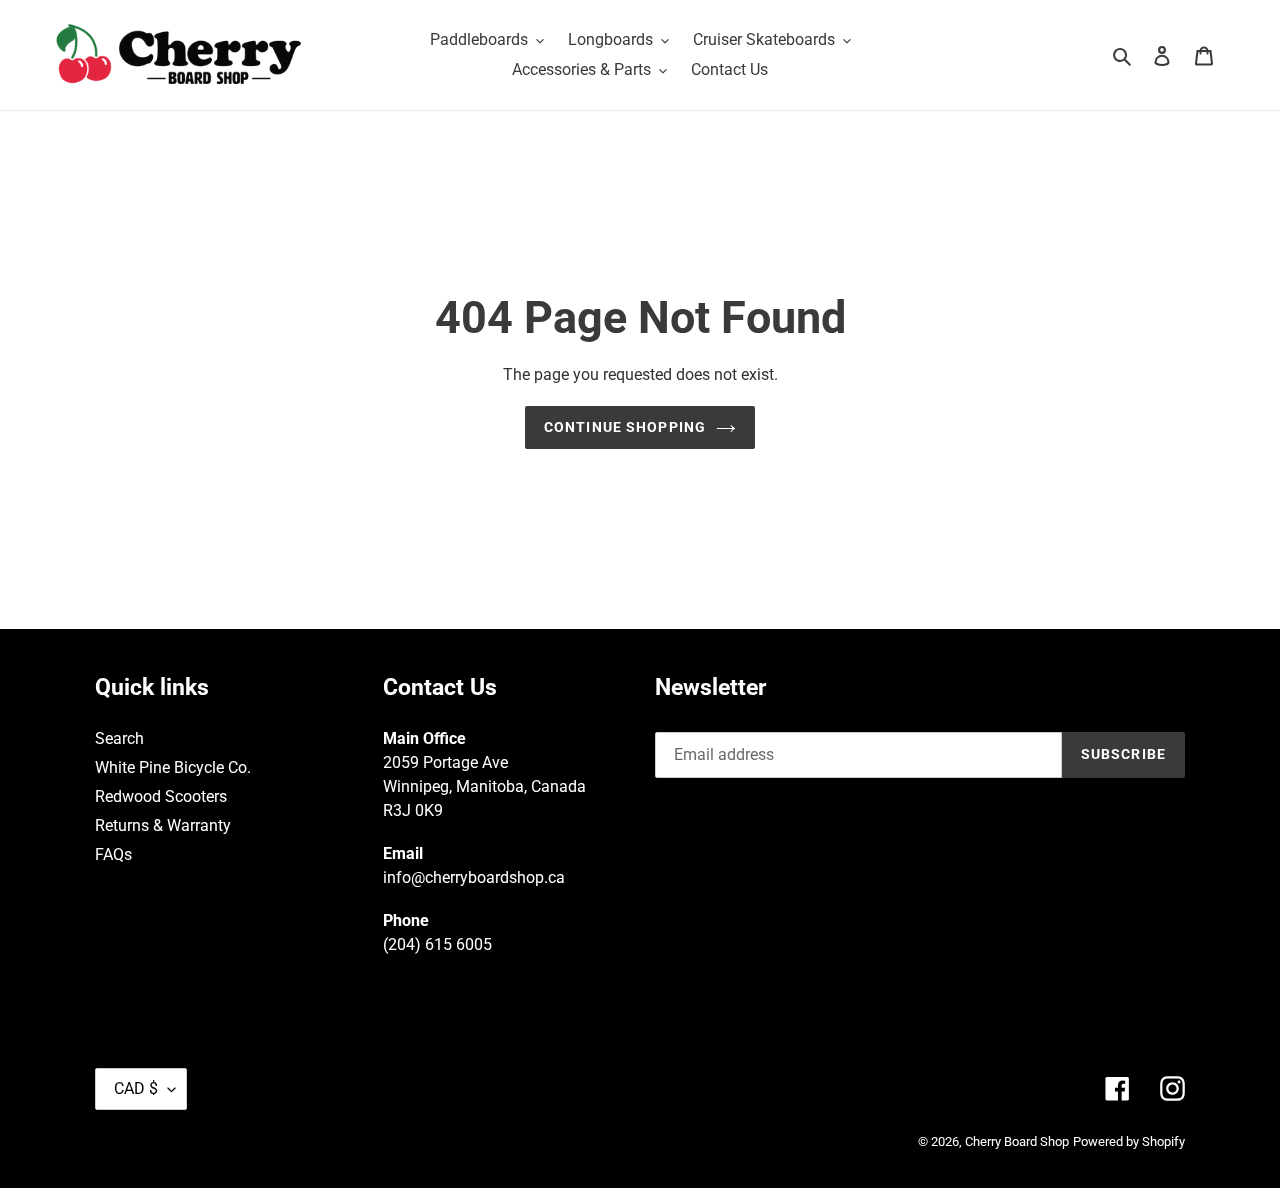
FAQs (113, 854)
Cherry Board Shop (1017, 1141)
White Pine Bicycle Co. (173, 767)
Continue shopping (625, 427)
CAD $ (136, 1088)
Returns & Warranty (163, 825)
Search (119, 738)
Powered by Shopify (1129, 1141)
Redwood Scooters (161, 796)
